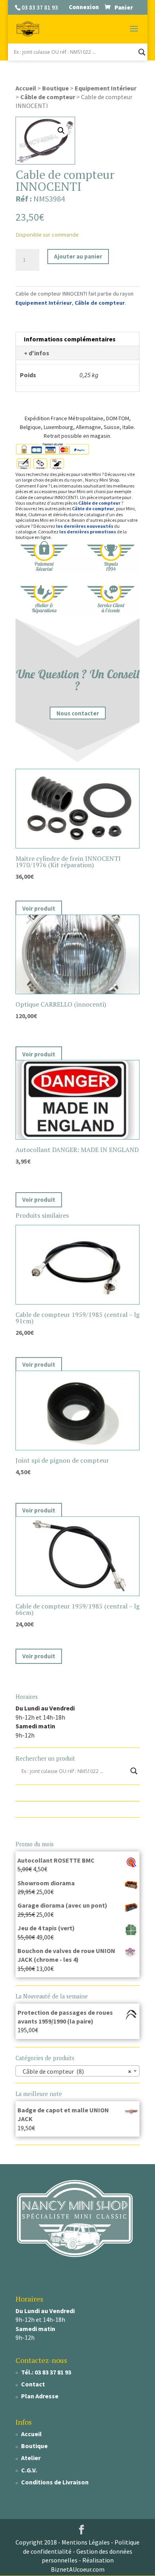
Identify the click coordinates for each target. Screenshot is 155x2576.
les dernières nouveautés (85, 526)
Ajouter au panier (78, 256)
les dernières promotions (88, 532)
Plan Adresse (40, 2396)
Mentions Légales (86, 2542)
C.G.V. (29, 2470)
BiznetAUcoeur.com (78, 2569)
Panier (124, 7)
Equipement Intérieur (106, 88)
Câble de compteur (48, 97)
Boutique (55, 88)
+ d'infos (37, 353)
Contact (33, 2384)
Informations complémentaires (70, 339)
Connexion (84, 7)
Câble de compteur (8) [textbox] (75, 2071)
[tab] (77, 339)
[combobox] (77, 2071)
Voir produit (39, 908)
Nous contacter (78, 713)
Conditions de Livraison (55, 2482)
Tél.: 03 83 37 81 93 (46, 2372)
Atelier (31, 2458)
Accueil (26, 88)
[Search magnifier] (142, 52)
